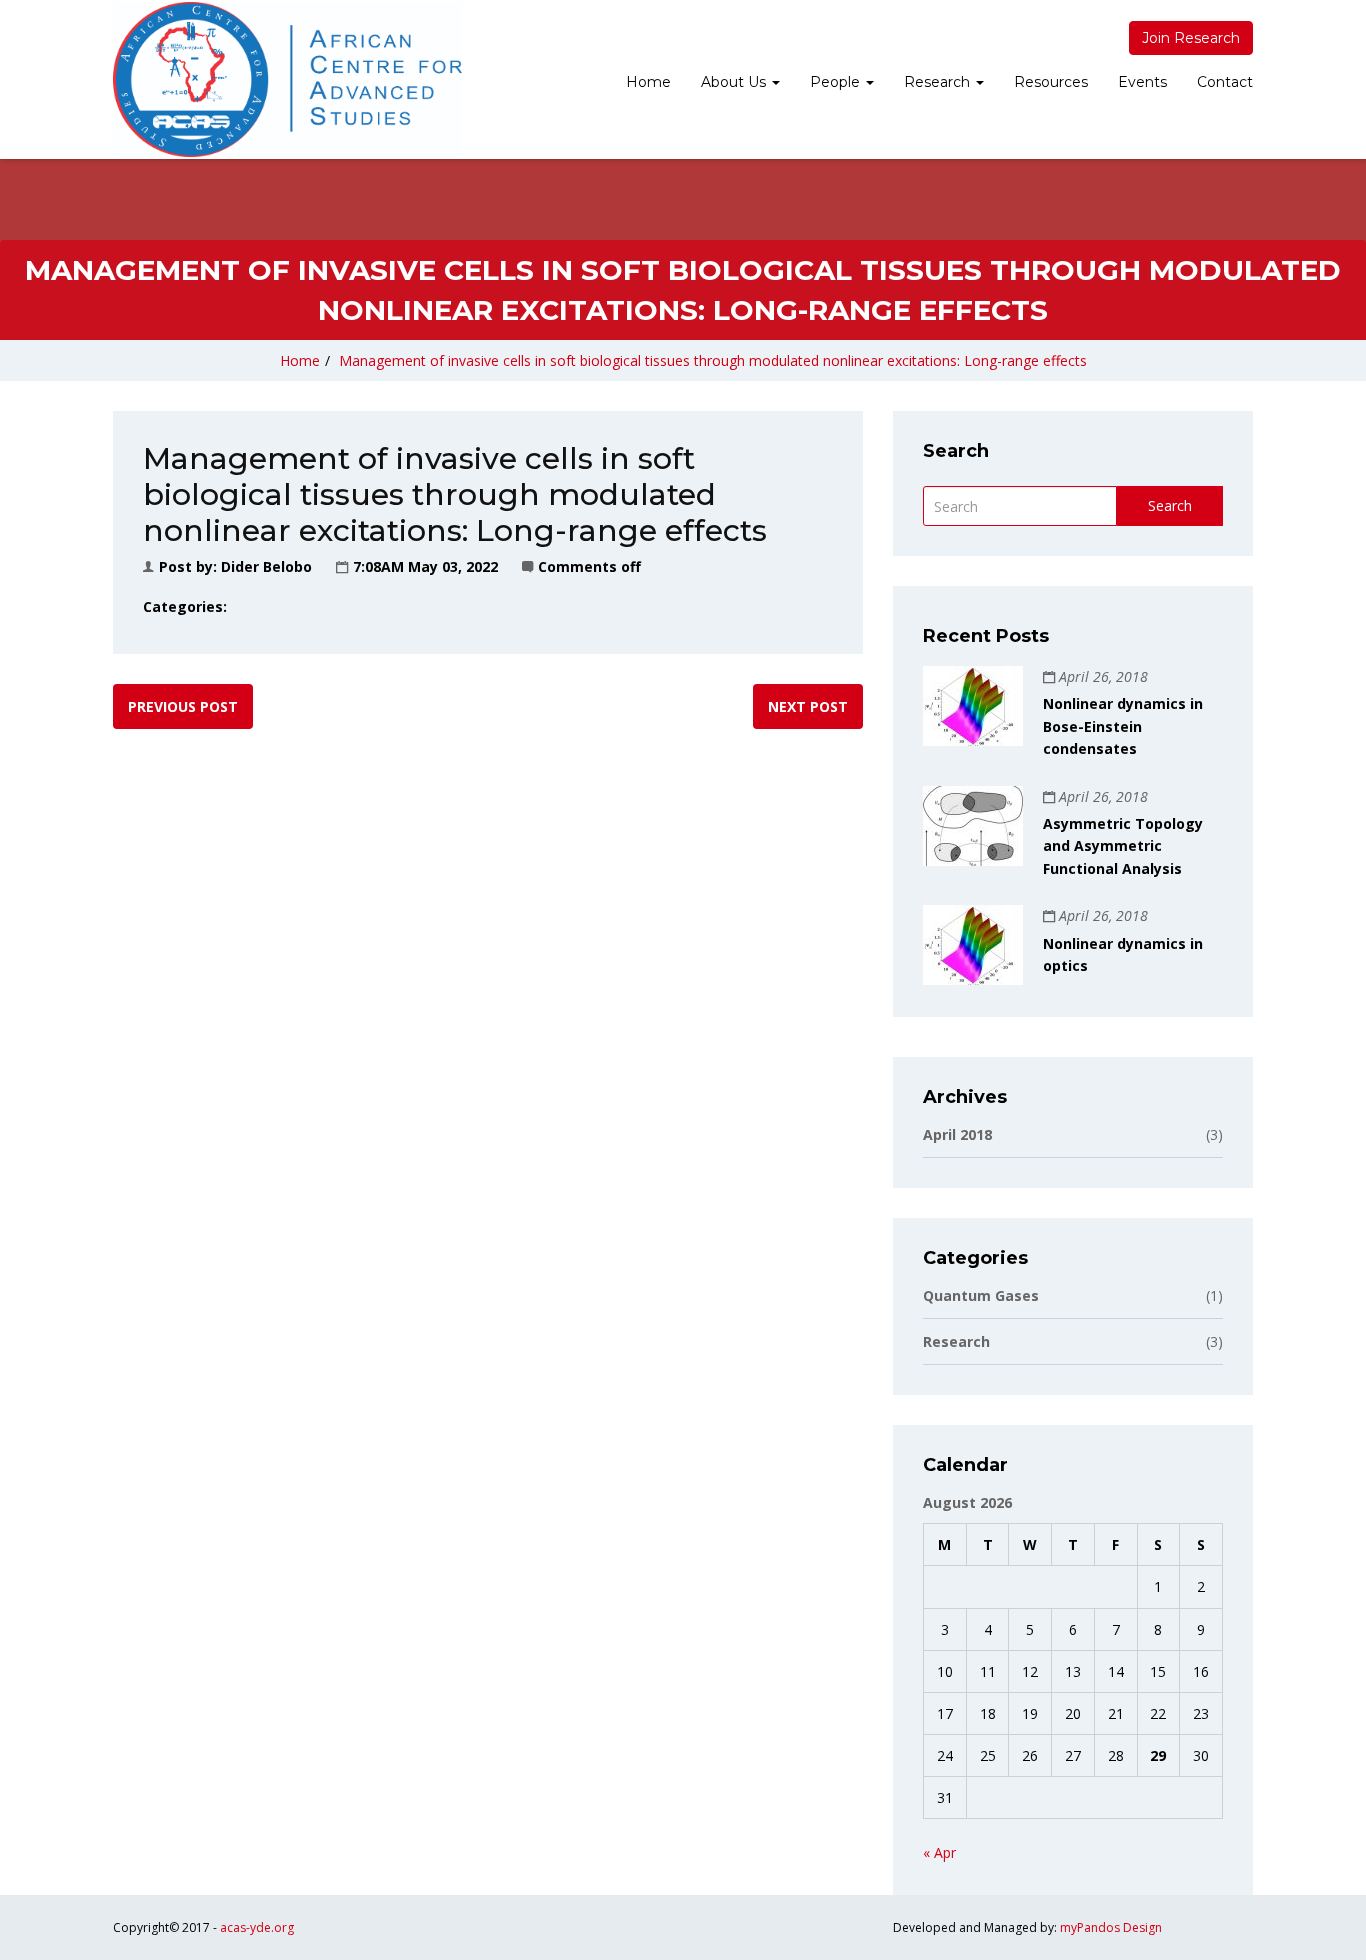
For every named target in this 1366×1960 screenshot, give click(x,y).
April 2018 (1073, 1134)
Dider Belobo (266, 566)
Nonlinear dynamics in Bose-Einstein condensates (1123, 726)
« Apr (939, 1852)
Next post (808, 706)
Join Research (1191, 38)
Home (648, 82)
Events (1142, 82)
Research (939, 82)
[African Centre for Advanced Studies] (287, 79)
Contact (1225, 82)
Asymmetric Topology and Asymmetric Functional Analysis (1123, 846)
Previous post (183, 706)
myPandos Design (1111, 1927)
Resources (1051, 82)
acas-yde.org (257, 1927)
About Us (735, 82)
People (837, 82)
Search (1170, 505)
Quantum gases (1073, 1295)
